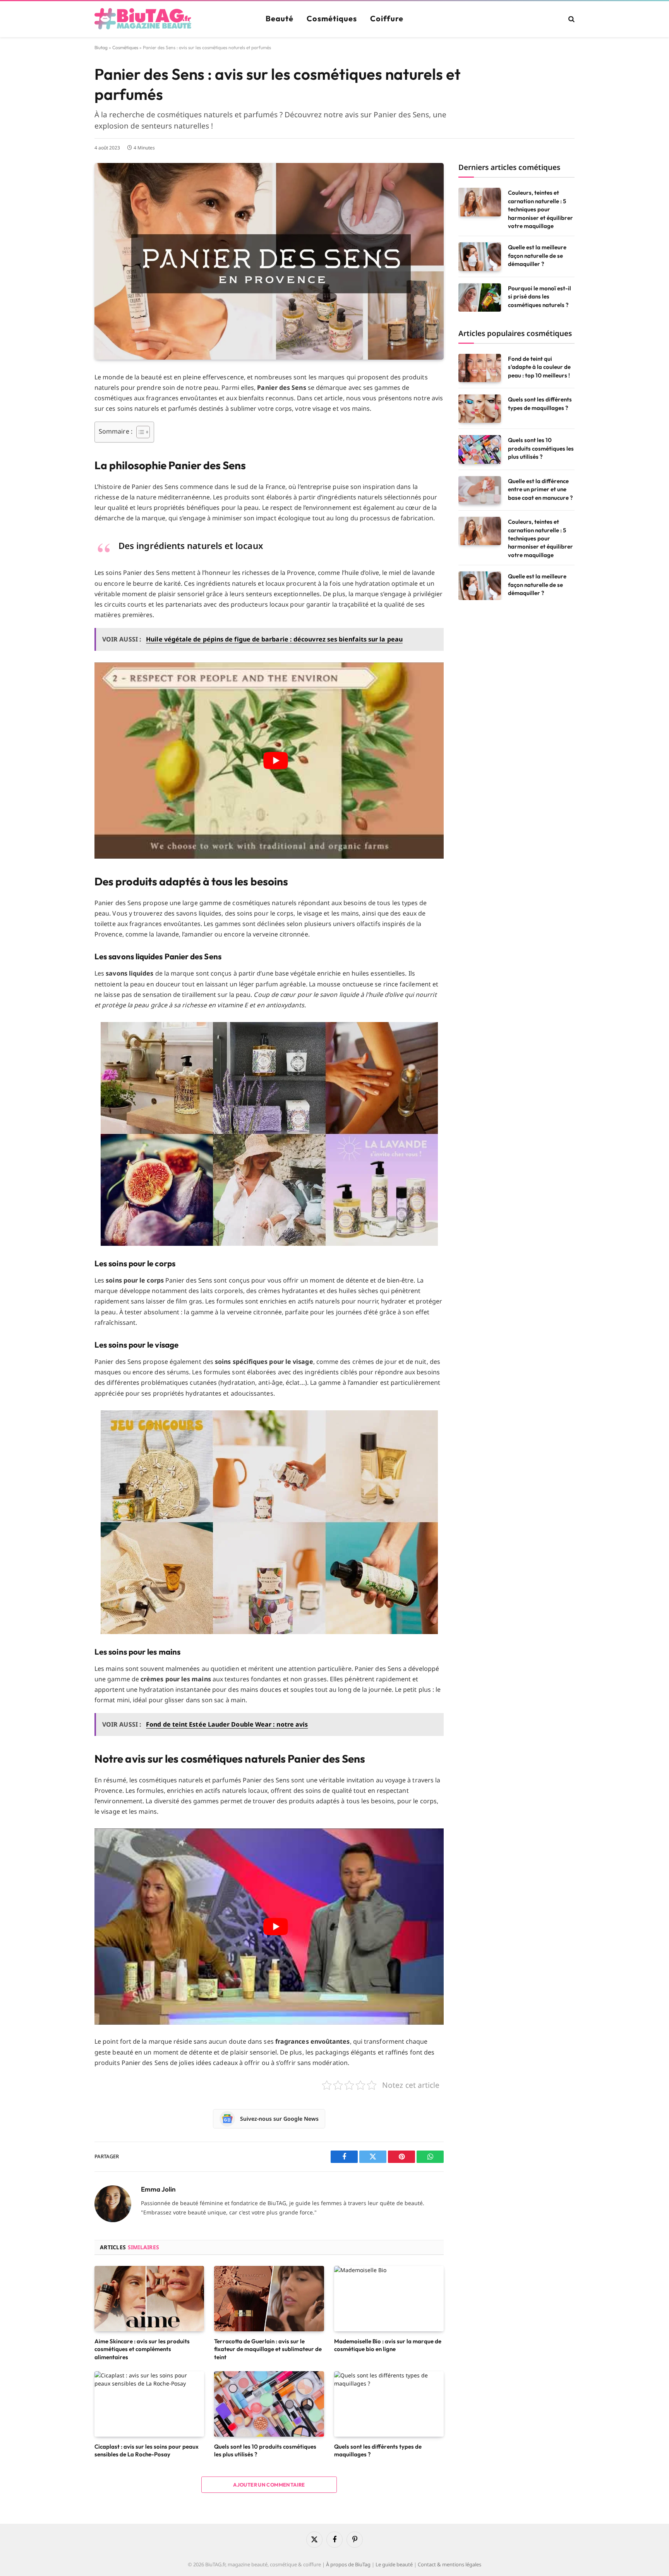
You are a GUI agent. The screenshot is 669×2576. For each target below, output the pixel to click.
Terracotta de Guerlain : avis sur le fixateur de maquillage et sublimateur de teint (268, 2349)
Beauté (280, 18)
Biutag (101, 47)
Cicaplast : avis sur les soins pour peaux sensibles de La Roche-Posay (147, 2450)
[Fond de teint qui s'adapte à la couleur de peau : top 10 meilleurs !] (480, 368)
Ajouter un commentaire (269, 2485)
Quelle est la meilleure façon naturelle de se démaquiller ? (537, 256)
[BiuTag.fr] (143, 19)
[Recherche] (571, 19)
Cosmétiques (332, 18)
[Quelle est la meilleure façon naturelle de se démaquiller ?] (480, 256)
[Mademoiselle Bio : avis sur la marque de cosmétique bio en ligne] (389, 2299)
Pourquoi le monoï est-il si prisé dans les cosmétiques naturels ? (539, 297)
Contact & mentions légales (449, 2564)
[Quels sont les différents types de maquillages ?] (389, 2404)
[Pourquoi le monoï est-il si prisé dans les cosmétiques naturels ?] (480, 298)
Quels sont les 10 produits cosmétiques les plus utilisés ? (265, 2450)
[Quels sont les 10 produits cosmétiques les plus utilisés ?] (269, 2404)
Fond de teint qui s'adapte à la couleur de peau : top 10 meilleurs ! (539, 367)
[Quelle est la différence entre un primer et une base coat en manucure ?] (480, 490)
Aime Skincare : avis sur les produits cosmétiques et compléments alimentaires (142, 2349)
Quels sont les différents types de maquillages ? (378, 2450)
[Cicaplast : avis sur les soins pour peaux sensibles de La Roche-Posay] (149, 2404)
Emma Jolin (158, 2189)
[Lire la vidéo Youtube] (276, 761)
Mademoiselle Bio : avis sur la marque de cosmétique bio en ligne (388, 2345)
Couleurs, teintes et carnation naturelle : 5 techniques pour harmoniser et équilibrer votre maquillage (540, 209)
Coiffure (387, 18)
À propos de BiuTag (348, 2564)
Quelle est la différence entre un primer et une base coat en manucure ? (540, 489)
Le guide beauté (394, 2564)
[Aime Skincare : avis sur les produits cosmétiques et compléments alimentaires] (149, 2299)
